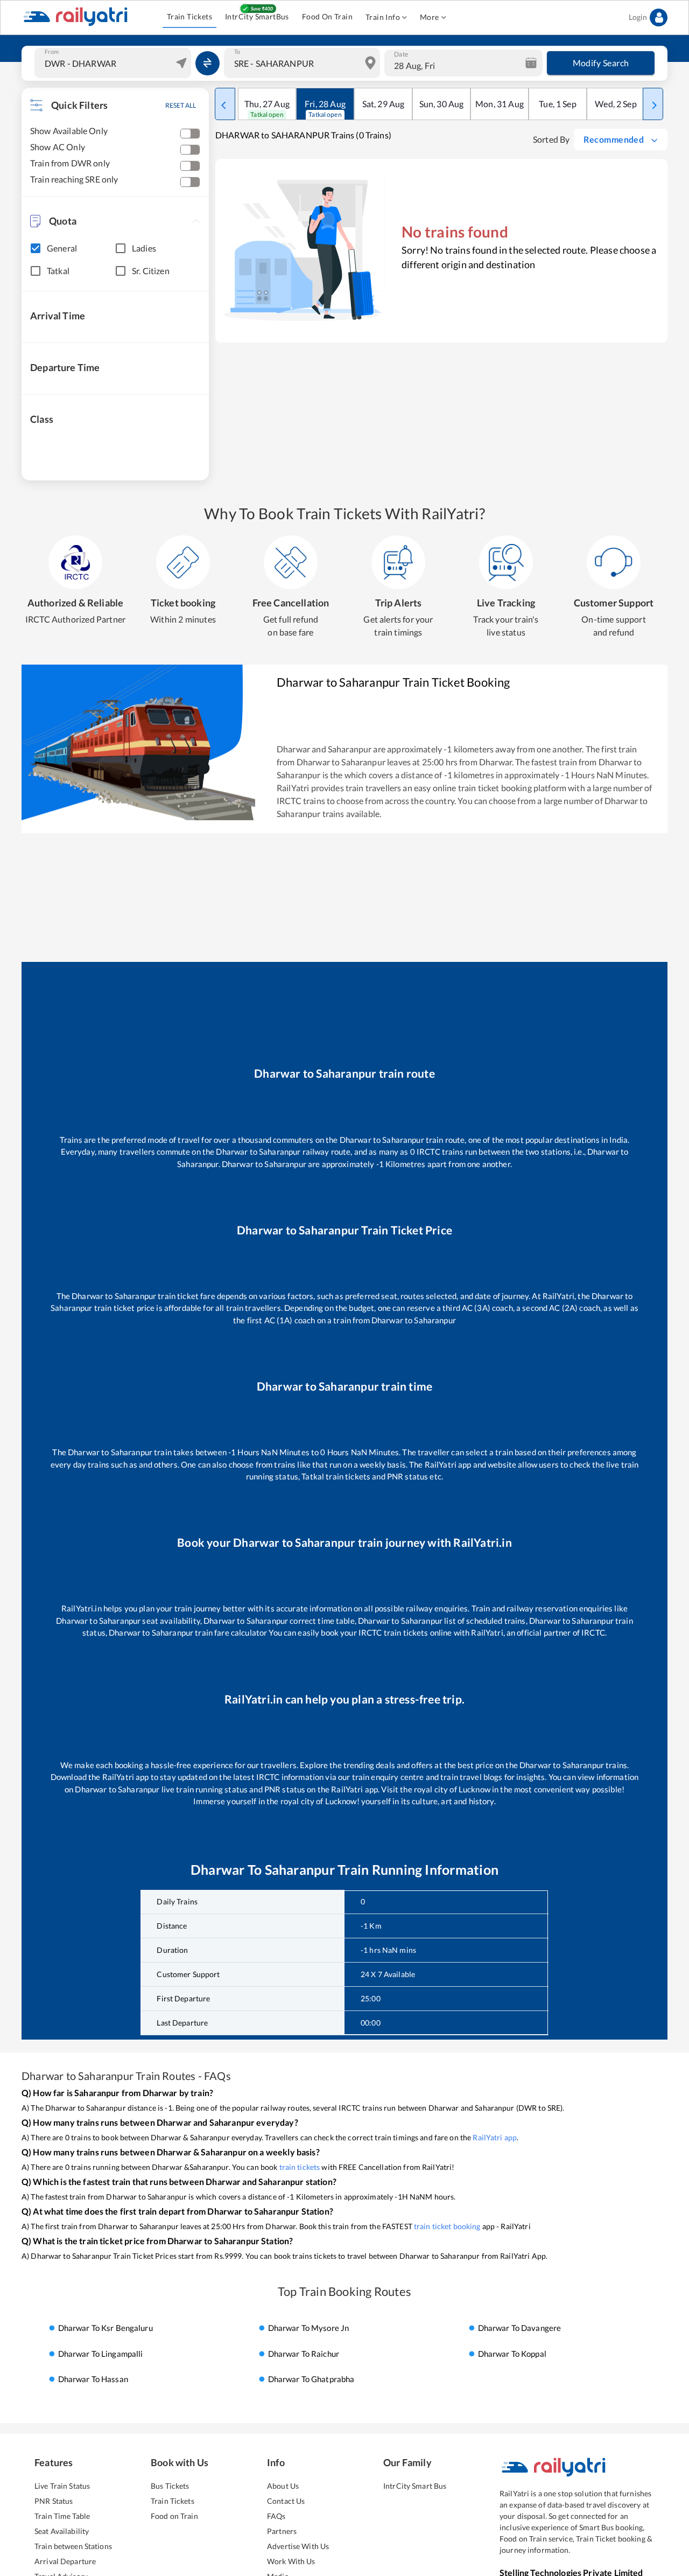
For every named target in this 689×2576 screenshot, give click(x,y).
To (237, 52)
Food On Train (327, 16)
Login (638, 17)
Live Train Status (62, 2486)
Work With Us (291, 2561)
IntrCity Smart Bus (415, 2486)
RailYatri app (495, 2137)
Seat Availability (62, 2531)
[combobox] (114, 63)
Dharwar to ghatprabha (311, 2379)
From (52, 52)
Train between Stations (73, 2546)
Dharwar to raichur (304, 2354)
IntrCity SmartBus (257, 16)
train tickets (300, 2167)
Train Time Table (62, 2516)
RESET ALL (181, 105)
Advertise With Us (298, 2546)
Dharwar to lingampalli (101, 2354)
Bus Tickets (170, 2486)
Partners (282, 2531)
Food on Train (174, 2516)
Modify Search (601, 63)
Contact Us (286, 2501)
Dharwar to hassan (93, 2379)
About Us (283, 2486)
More (430, 17)
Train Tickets (189, 16)
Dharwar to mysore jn (309, 2328)
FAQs (276, 2516)
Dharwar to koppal (512, 2354)
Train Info (383, 17)
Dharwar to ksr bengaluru (106, 2328)
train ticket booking (447, 2226)
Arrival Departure (65, 2561)
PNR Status (54, 2501)
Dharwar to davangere (520, 2328)
